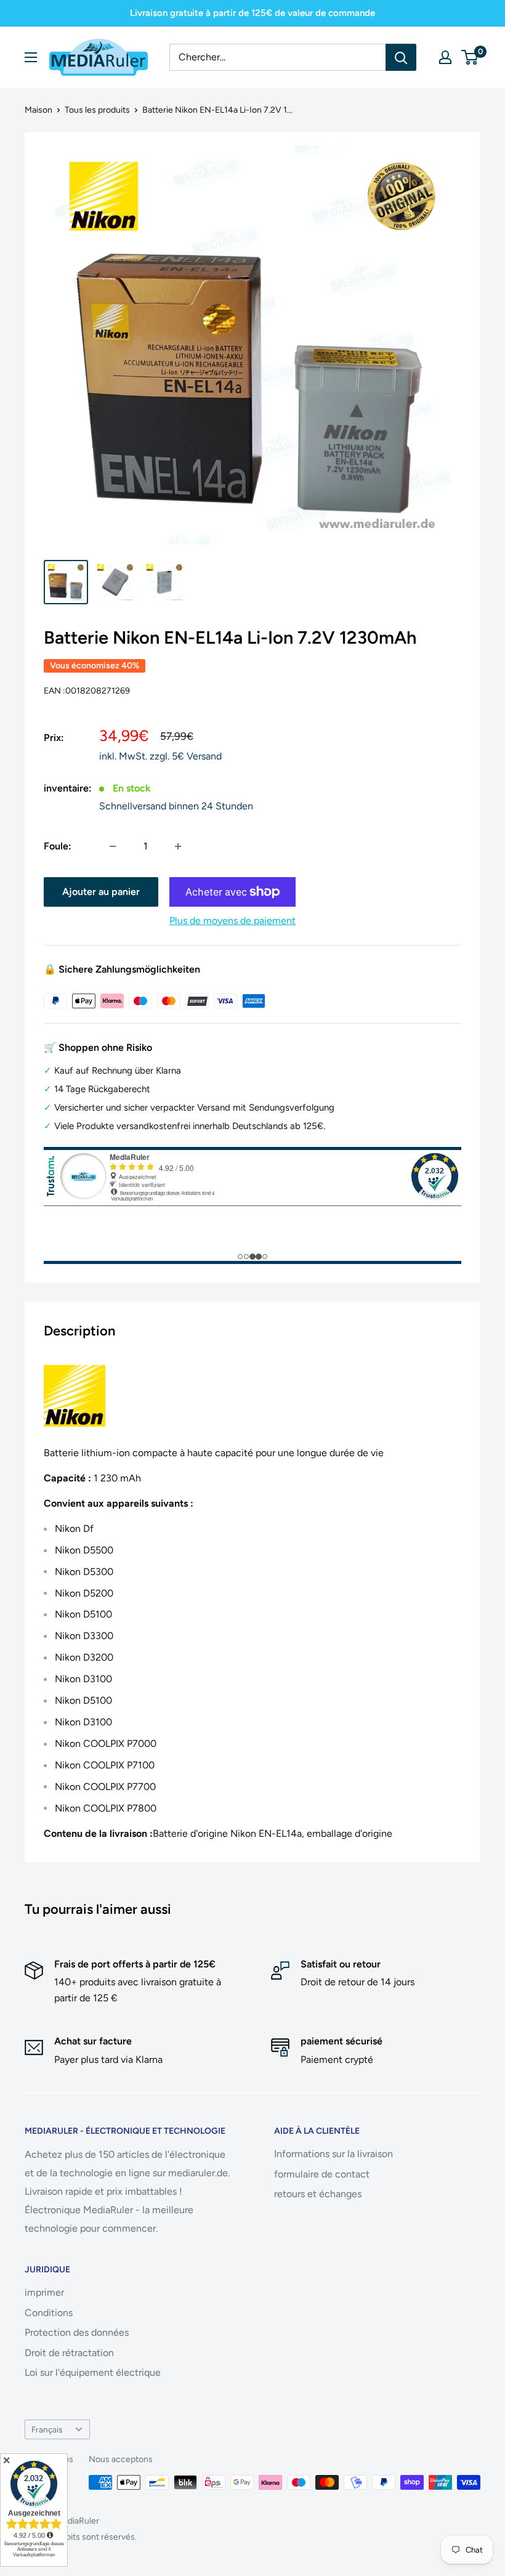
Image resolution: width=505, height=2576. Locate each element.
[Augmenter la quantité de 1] (178, 846)
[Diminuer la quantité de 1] (113, 846)
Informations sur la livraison (333, 2154)
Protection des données (77, 2332)
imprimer (44, 2292)
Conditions (49, 2313)
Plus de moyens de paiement (232, 921)
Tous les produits (97, 110)
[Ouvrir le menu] (31, 57)
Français (47, 2429)
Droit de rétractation (69, 2353)
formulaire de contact (322, 2174)
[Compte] (445, 57)
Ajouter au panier (101, 892)
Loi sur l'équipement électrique (93, 2372)
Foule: (58, 846)
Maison (38, 110)
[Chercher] (401, 57)
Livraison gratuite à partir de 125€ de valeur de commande (252, 13)
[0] (470, 57)
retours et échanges (318, 2194)
